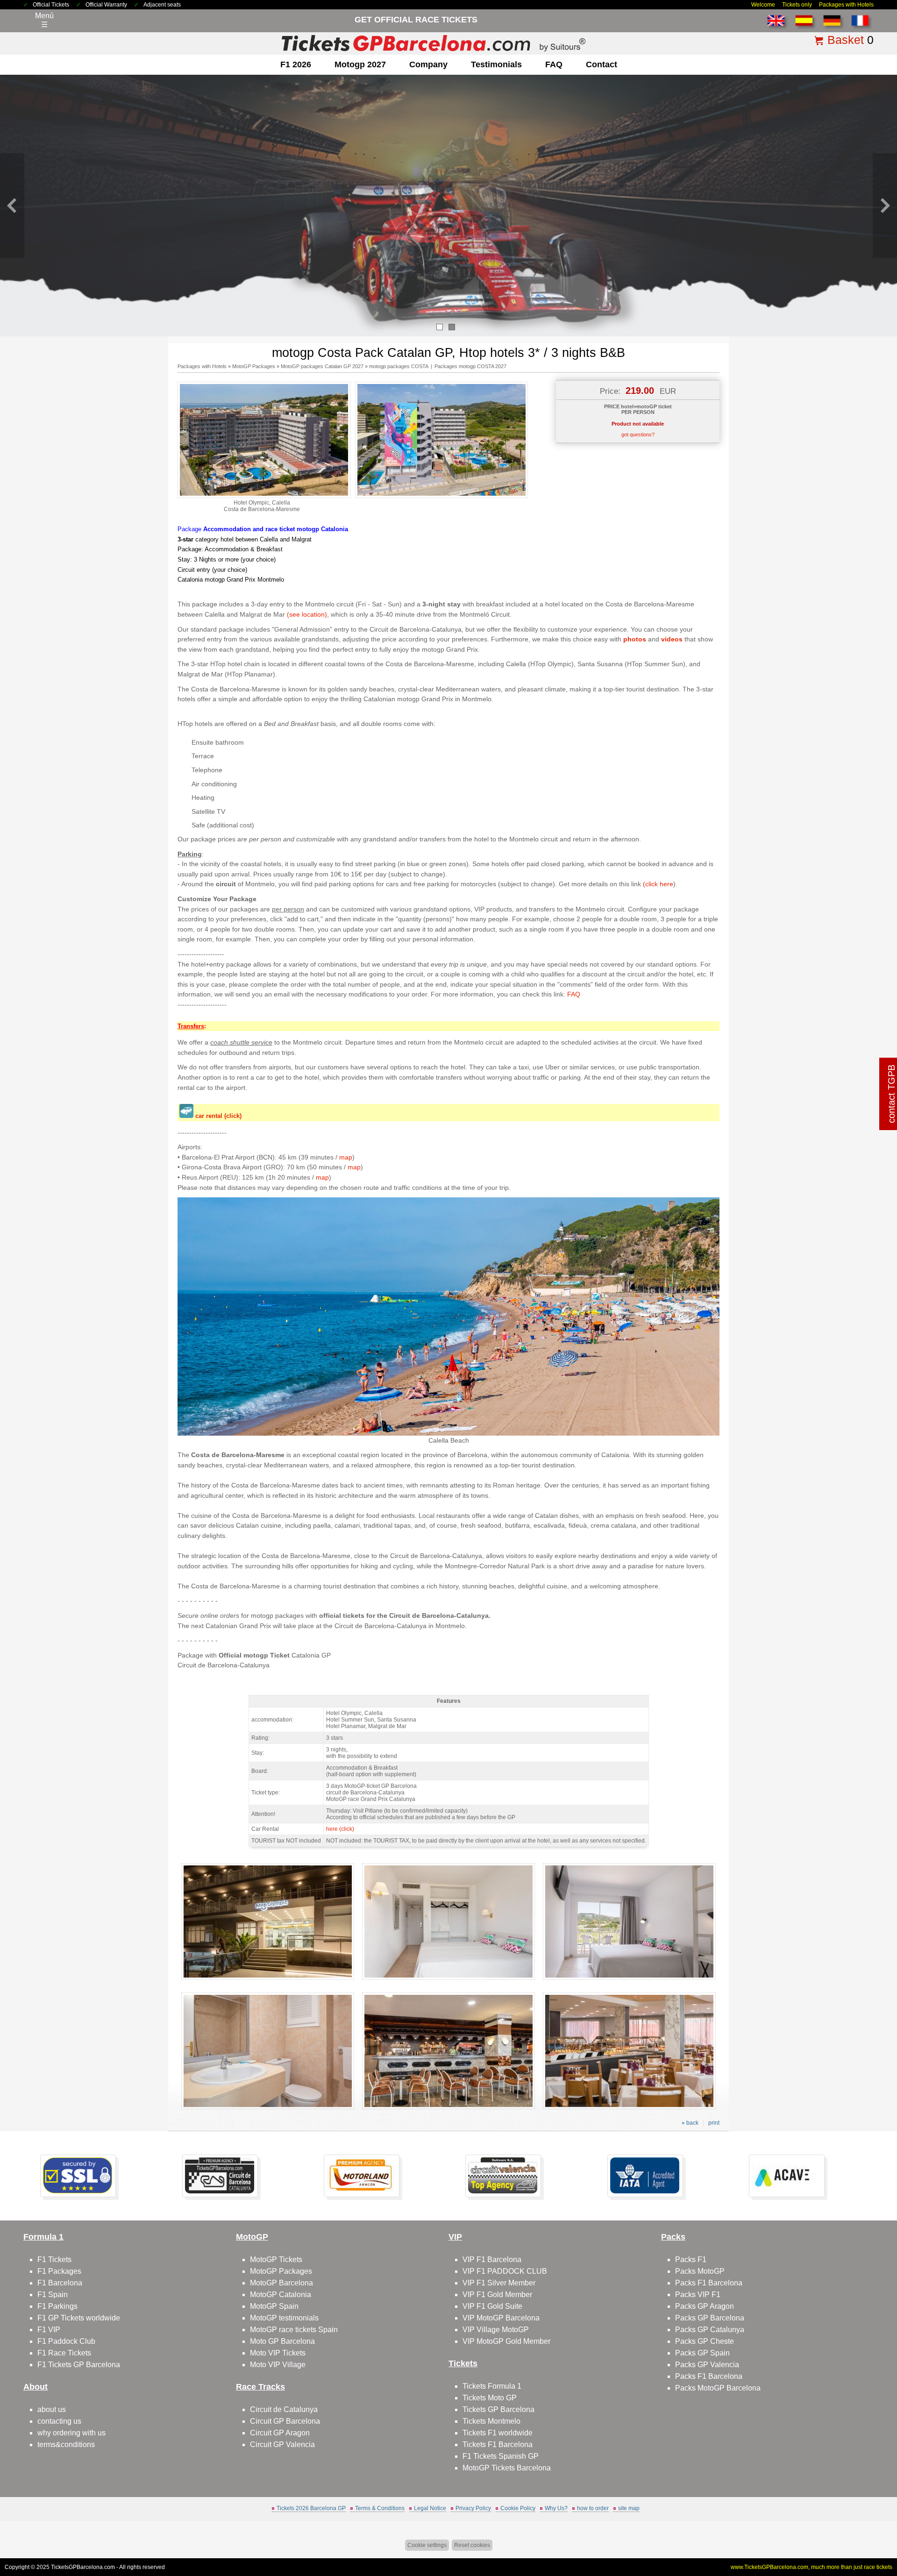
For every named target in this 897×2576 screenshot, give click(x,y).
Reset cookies (472, 2545)
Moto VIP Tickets (278, 2353)
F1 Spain (53, 2295)
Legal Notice (430, 2508)
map (346, 1157)
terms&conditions (66, 2444)
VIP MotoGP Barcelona (501, 2318)
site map (629, 2508)
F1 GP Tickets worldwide (79, 2318)
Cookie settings (427, 2545)
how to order (593, 2508)
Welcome (763, 5)
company (428, 64)
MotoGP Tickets (276, 2259)
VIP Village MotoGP (496, 2330)
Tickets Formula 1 (492, 2386)
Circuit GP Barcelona (285, 2421)
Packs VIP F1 (698, 2295)
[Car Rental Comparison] (186, 1116)
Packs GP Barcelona (710, 2318)
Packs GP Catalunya (710, 2330)
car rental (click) (218, 1116)
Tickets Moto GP (490, 2398)
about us (52, 2409)
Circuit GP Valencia (282, 2444)
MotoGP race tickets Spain (294, 2330)
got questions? (638, 434)
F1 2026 (296, 64)
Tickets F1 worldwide (498, 2433)
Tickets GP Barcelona (498, 2409)
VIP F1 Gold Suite (492, 2306)
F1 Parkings (57, 2306)
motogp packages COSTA (399, 366)
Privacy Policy (473, 2508)
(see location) (307, 614)
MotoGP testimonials (284, 2318)
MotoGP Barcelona (281, 2283)
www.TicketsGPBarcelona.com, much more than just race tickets (812, 2567)
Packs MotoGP (700, 2271)
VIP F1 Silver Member (499, 2283)
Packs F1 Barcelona (709, 2283)
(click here (658, 884)
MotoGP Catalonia (281, 2295)
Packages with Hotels (846, 5)
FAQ (554, 64)
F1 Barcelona (60, 2283)
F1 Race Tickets (64, 2353)
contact (602, 64)
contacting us (59, 2421)
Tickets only (797, 5)
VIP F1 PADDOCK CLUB (505, 2271)
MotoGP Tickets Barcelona (507, 2468)
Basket (846, 40)
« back (690, 2123)
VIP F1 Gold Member (497, 2295)
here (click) (340, 1829)
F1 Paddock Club (66, 2341)
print (714, 2123)
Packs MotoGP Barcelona (718, 2388)
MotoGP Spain (274, 2306)
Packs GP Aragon (705, 2306)
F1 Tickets (54, 2259)
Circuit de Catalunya (284, 2409)
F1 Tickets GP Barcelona (79, 2365)
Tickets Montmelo (491, 2421)
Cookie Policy (518, 2508)
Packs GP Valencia (707, 2365)
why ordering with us (71, 2433)
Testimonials (496, 64)
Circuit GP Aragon (280, 2433)
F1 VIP (49, 2330)
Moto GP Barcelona (282, 2341)
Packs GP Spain (702, 2353)
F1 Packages (59, 2271)
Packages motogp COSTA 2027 (470, 366)
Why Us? (556, 2508)
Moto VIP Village (278, 2365)
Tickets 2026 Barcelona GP (311, 2508)
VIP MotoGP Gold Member (506, 2341)
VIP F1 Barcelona (492, 2259)
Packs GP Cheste (705, 2341)
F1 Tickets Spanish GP (501, 2456)
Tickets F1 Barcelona (498, 2444)
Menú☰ (44, 20)
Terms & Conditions (380, 2508)
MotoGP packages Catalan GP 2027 (322, 366)
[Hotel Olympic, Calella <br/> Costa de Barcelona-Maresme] (264, 496)
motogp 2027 (360, 64)
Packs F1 (691, 2259)
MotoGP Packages (254, 366)
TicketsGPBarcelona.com (83, 2567)
